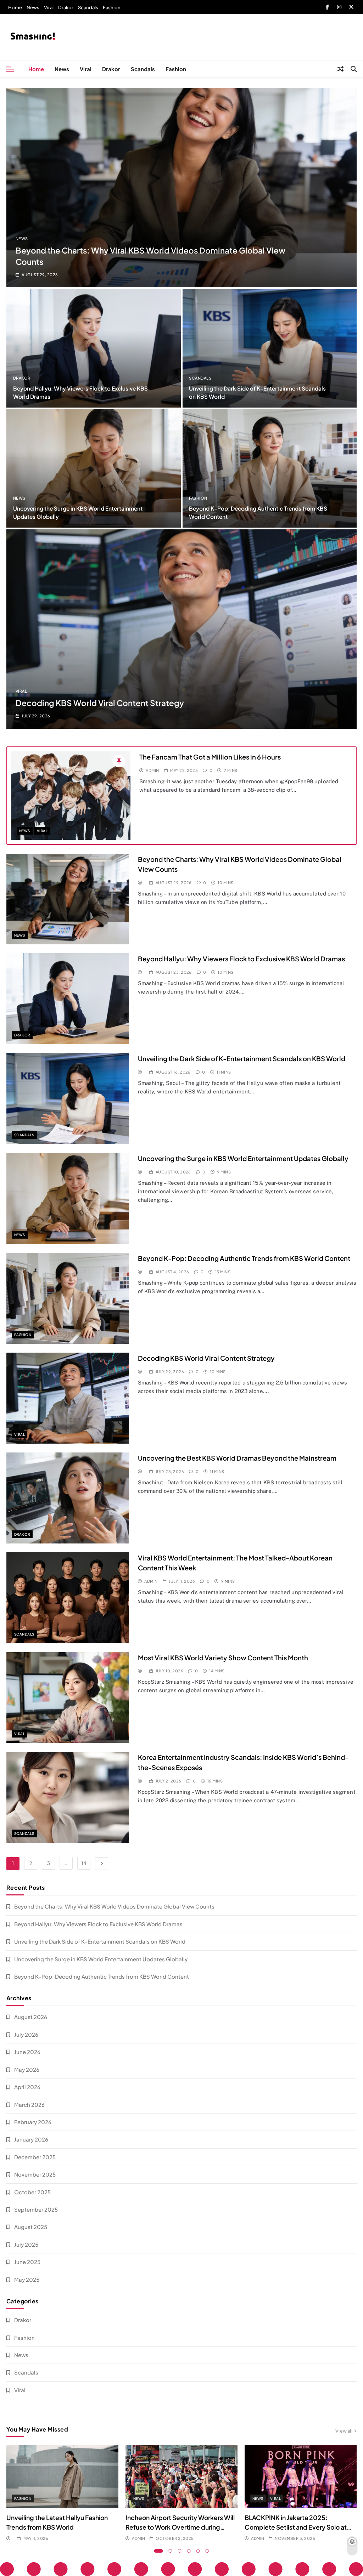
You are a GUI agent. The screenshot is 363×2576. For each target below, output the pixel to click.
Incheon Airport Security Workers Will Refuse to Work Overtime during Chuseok (180, 2527)
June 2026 (27, 2052)
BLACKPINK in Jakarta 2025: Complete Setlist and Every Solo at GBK (296, 2527)
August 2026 (31, 2017)
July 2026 (26, 2034)
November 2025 (35, 2174)
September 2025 (36, 2209)
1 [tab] (159, 2551)
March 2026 (29, 2105)
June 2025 (27, 2262)
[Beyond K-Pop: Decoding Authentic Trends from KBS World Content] (270, 468)
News (33, 7)
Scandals (88, 7)
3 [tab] (180, 2551)
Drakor (66, 7)
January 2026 (31, 2139)
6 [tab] (207, 2551)
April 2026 (27, 2087)
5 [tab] (198, 2551)
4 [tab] (189, 2551)
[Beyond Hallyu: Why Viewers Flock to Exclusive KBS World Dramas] (94, 348)
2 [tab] (171, 2551)
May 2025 (27, 2279)
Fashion (112, 7)
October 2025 (32, 2192)
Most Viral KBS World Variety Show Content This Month (223, 1658)
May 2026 (27, 2069)
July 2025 (26, 2244)
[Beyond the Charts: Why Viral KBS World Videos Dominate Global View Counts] (181, 187)
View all (344, 2431)
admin (152, 770)
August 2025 (31, 2227)
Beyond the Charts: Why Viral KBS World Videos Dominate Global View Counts (114, 1906)
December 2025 (35, 2157)
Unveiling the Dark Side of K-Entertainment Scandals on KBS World (242, 1059)
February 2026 (33, 2122)
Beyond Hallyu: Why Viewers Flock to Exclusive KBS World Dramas (241, 959)
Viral (49, 7)
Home (15, 7)
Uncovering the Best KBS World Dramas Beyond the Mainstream (237, 1458)
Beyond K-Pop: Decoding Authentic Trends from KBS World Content (244, 1258)
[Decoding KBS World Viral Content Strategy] (181, 629)
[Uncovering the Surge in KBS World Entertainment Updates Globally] (94, 468)
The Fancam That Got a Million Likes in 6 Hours (210, 757)
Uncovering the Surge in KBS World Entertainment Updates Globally (243, 1158)
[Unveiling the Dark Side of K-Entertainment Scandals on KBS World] (270, 348)
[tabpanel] (62, 2493)
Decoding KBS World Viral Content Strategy (100, 703)
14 (84, 1863)
